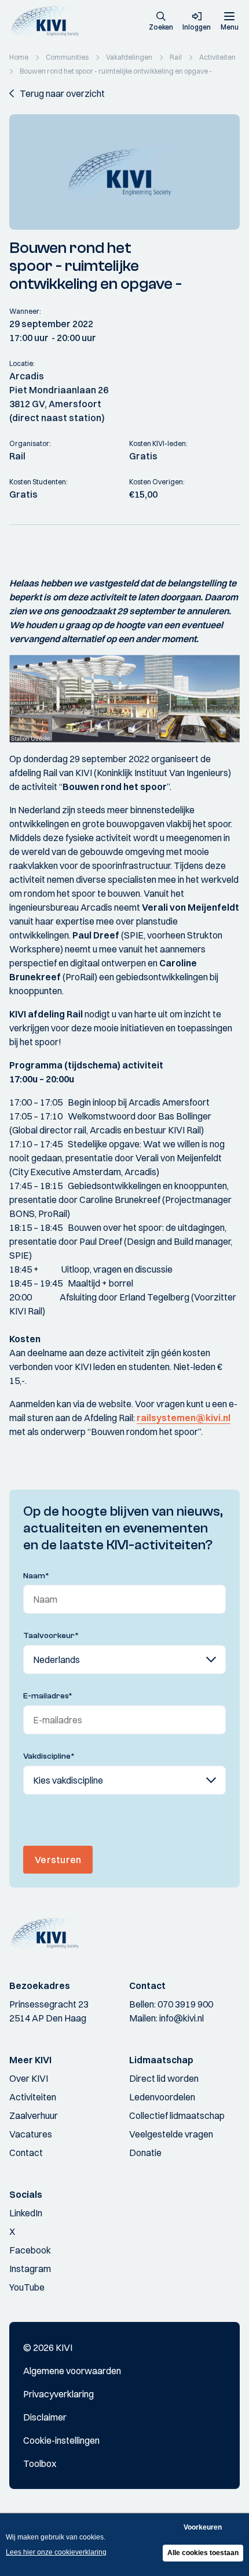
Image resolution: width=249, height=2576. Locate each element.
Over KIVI (29, 2078)
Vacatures (31, 2134)
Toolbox (40, 2463)
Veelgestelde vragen (171, 2134)
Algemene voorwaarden (72, 2371)
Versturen (58, 1860)
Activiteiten (33, 2097)
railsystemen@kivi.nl (184, 1418)
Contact (26, 2153)
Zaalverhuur (34, 2115)
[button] (161, 22)
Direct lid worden (164, 2078)
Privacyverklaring (58, 2394)
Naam (36, 1576)
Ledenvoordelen (162, 2097)
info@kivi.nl (182, 2018)
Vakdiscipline (49, 1756)
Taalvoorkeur (51, 1636)
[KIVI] (48, 21)
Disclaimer (45, 2417)
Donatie (145, 2153)
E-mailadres (48, 1696)
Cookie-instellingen (61, 2440)
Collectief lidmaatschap (177, 2115)
